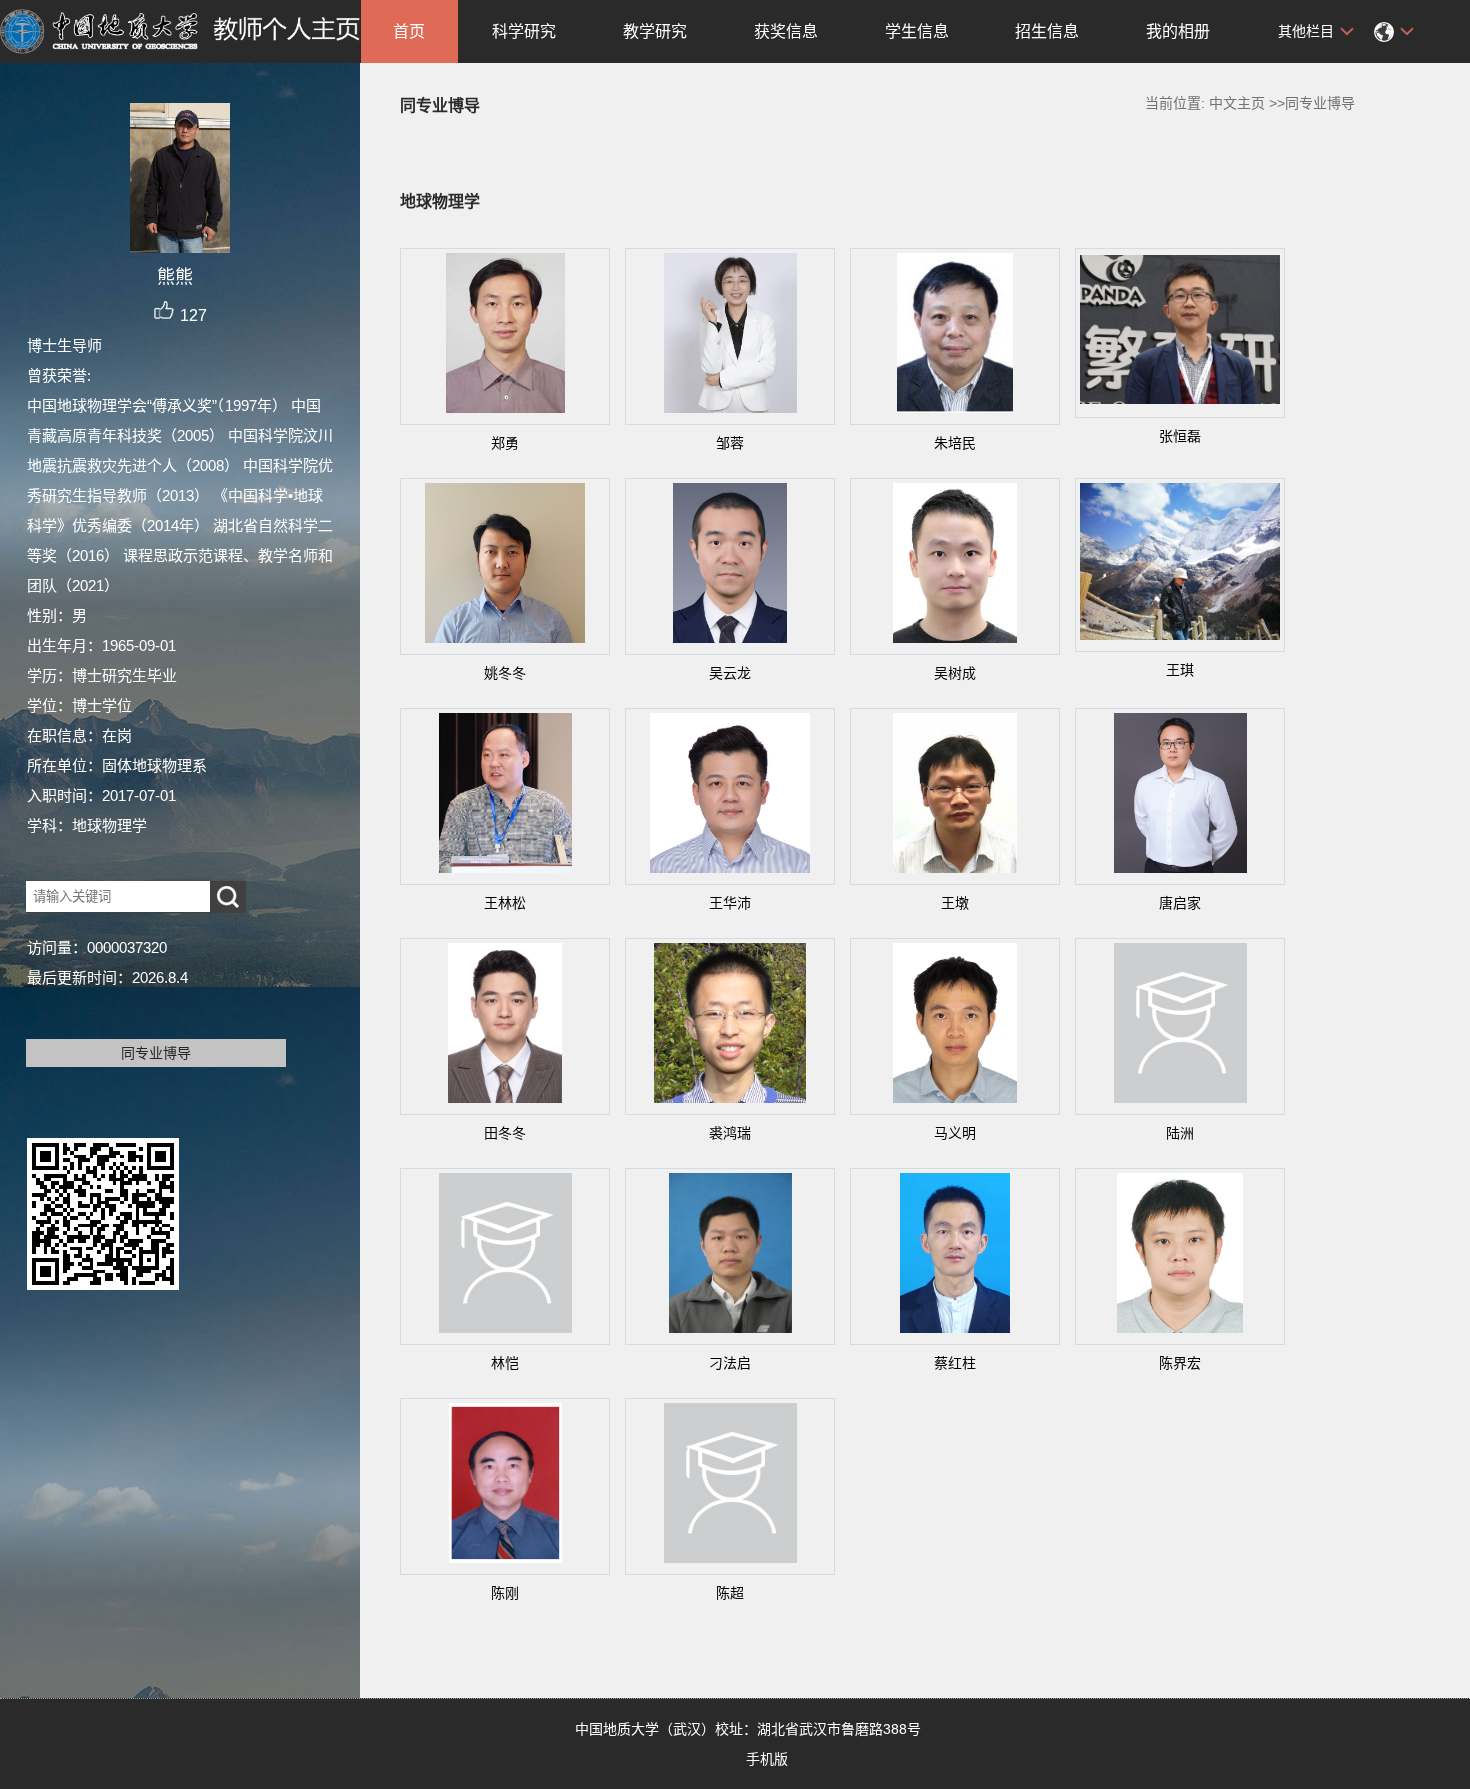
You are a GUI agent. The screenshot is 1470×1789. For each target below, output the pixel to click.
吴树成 (955, 673)
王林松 (505, 903)
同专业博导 (156, 1053)
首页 (409, 31)
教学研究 (655, 31)
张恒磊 (1180, 436)
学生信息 (917, 31)
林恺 (505, 1363)
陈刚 (505, 1593)
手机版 (767, 1759)
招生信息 (1047, 31)
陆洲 (1180, 1133)
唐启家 (1180, 903)
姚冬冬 (505, 673)
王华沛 (730, 903)
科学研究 (524, 31)
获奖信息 (786, 31)
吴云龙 (730, 673)
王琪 (1180, 670)
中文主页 (1237, 103)
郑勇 (505, 443)
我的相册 (1178, 31)
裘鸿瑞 (730, 1133)
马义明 (955, 1133)
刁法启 (730, 1363)
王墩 (955, 903)
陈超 (730, 1593)
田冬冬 (505, 1133)
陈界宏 (1180, 1363)
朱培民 (955, 443)
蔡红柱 (955, 1363)
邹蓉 (730, 443)
